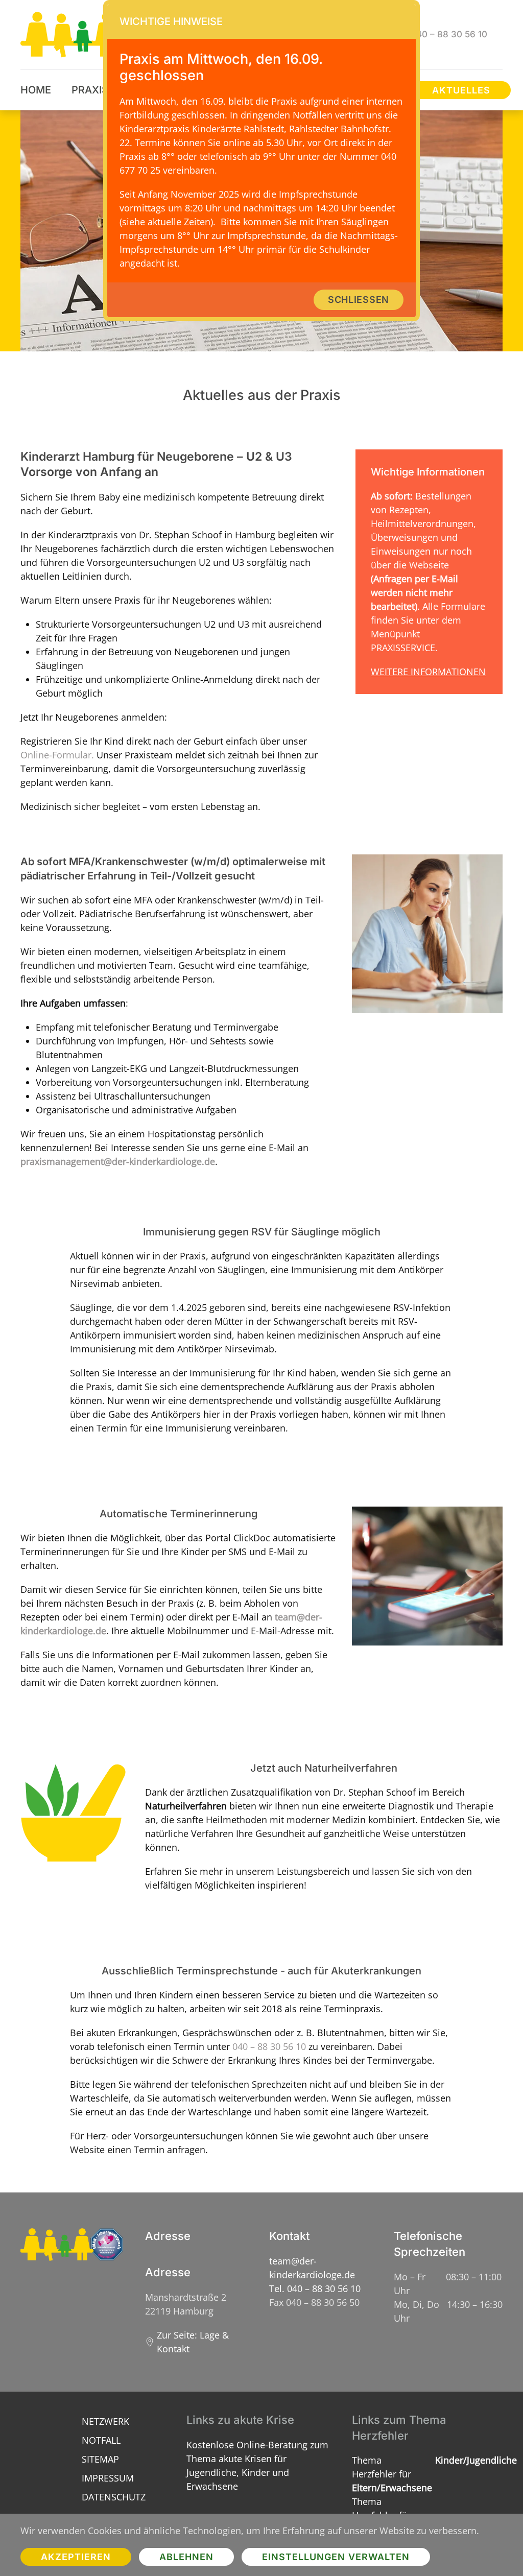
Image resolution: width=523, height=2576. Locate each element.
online (237, 142)
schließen (359, 300)
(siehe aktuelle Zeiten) (166, 222)
